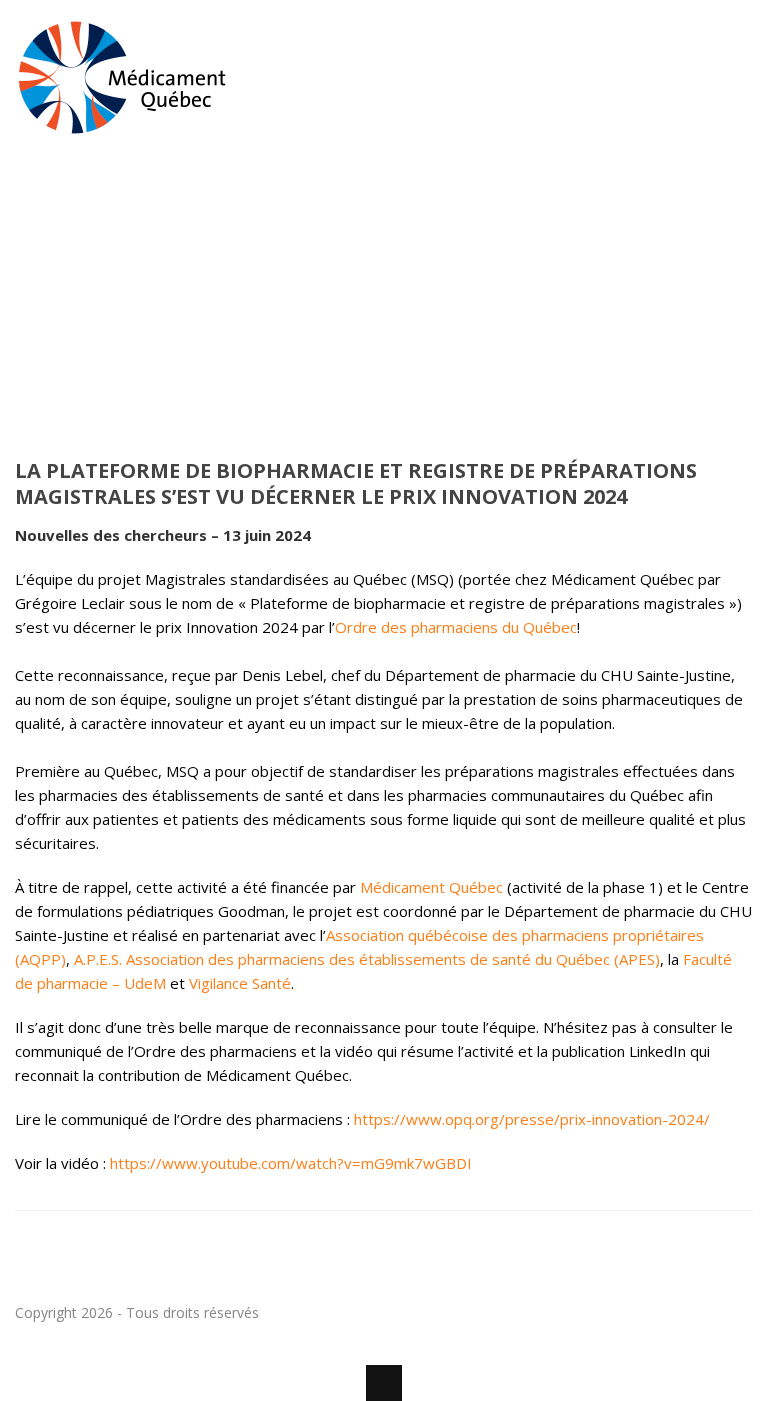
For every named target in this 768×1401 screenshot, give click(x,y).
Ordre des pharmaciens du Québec (456, 627)
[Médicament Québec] (122, 126)
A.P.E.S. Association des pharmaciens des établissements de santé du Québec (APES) (367, 959)
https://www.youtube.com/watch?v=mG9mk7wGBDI (291, 1163)
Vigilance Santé (240, 983)
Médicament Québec (431, 887)
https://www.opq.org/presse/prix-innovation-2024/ (532, 1119)
